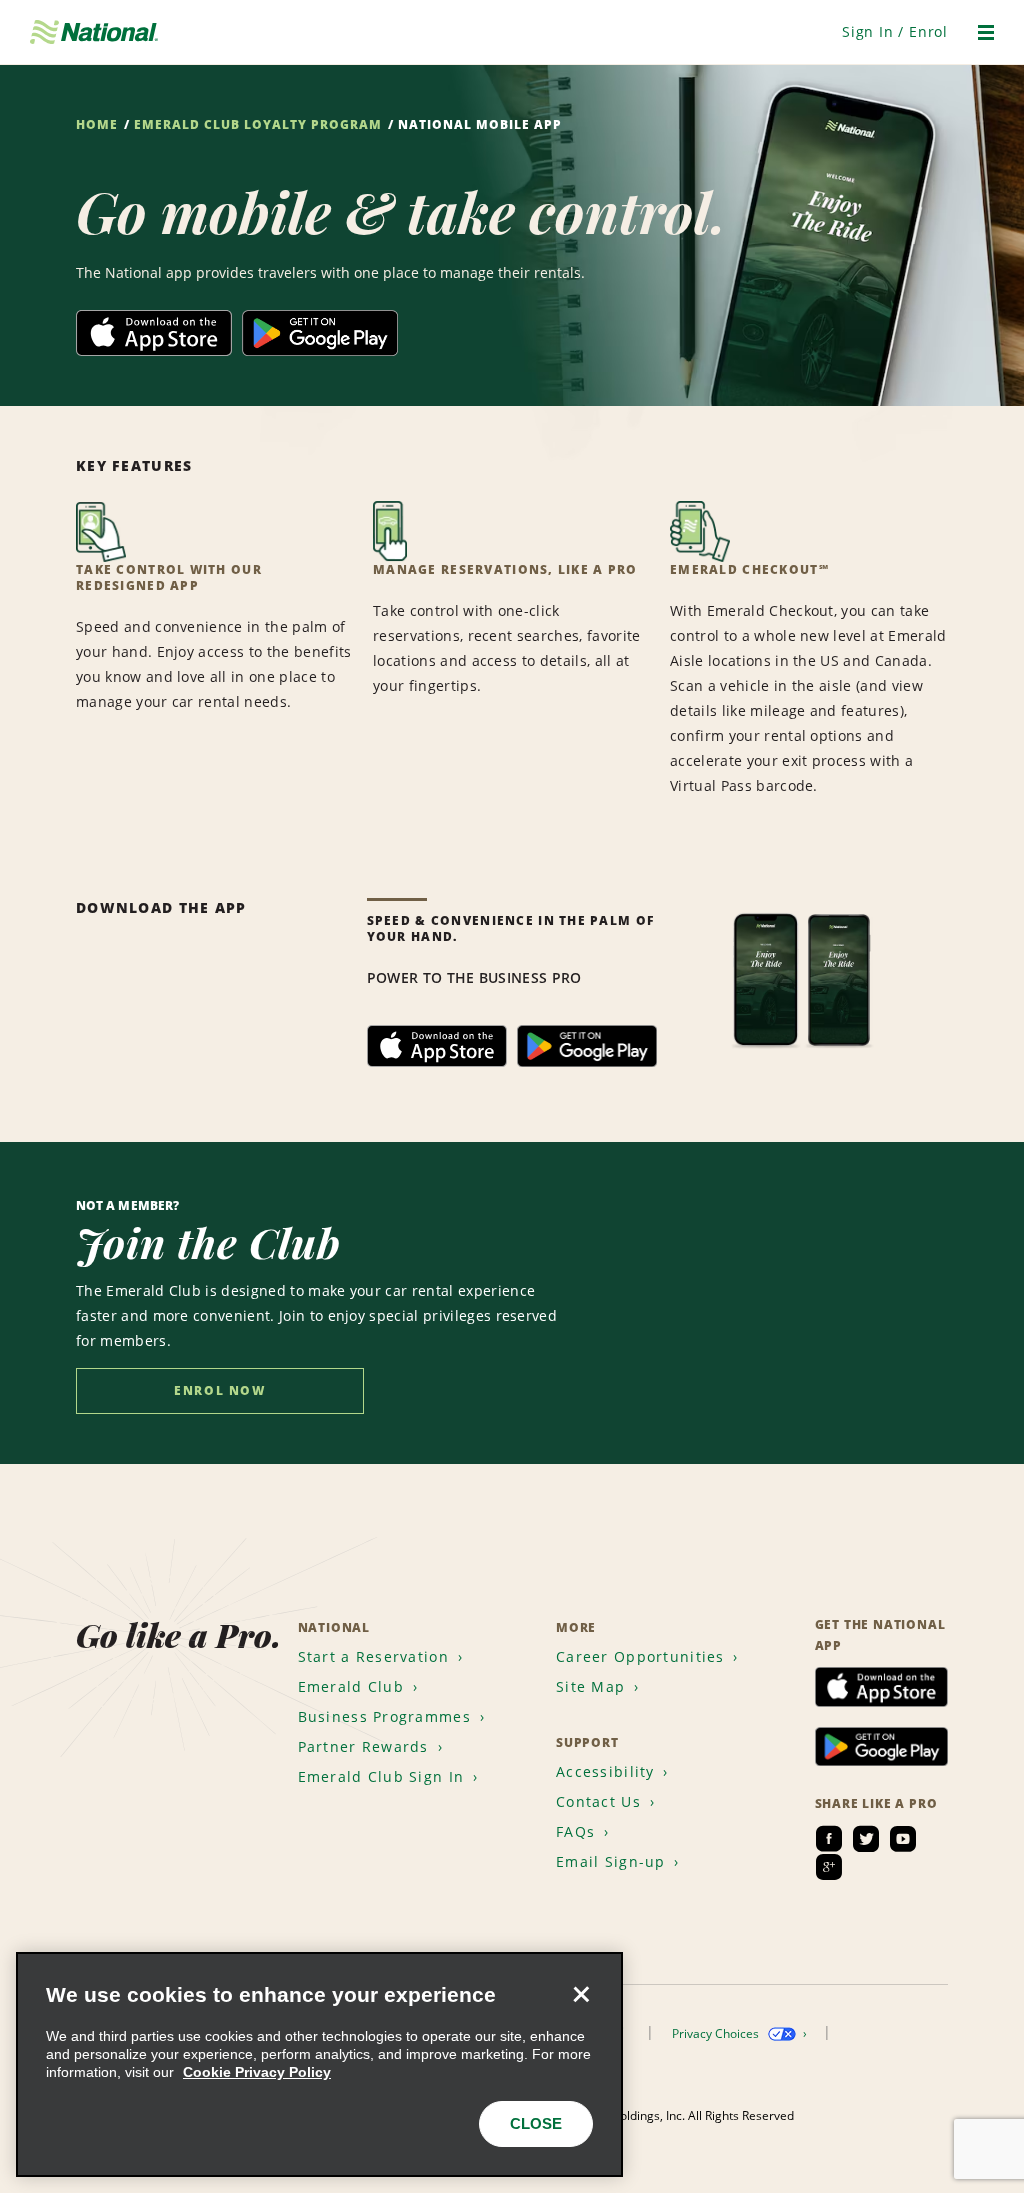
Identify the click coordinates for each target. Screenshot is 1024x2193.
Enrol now (219, 1390)
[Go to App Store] (154, 322)
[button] (895, 31)
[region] (319, 2064)
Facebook (829, 1839)
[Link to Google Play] (587, 1037)
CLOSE (536, 2123)
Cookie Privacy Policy (257, 2072)
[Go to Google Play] (320, 322)
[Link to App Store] (437, 1037)
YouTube (903, 1839)
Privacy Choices (717, 2033)
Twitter (866, 1839)
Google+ (829, 1867)
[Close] (581, 1994)
